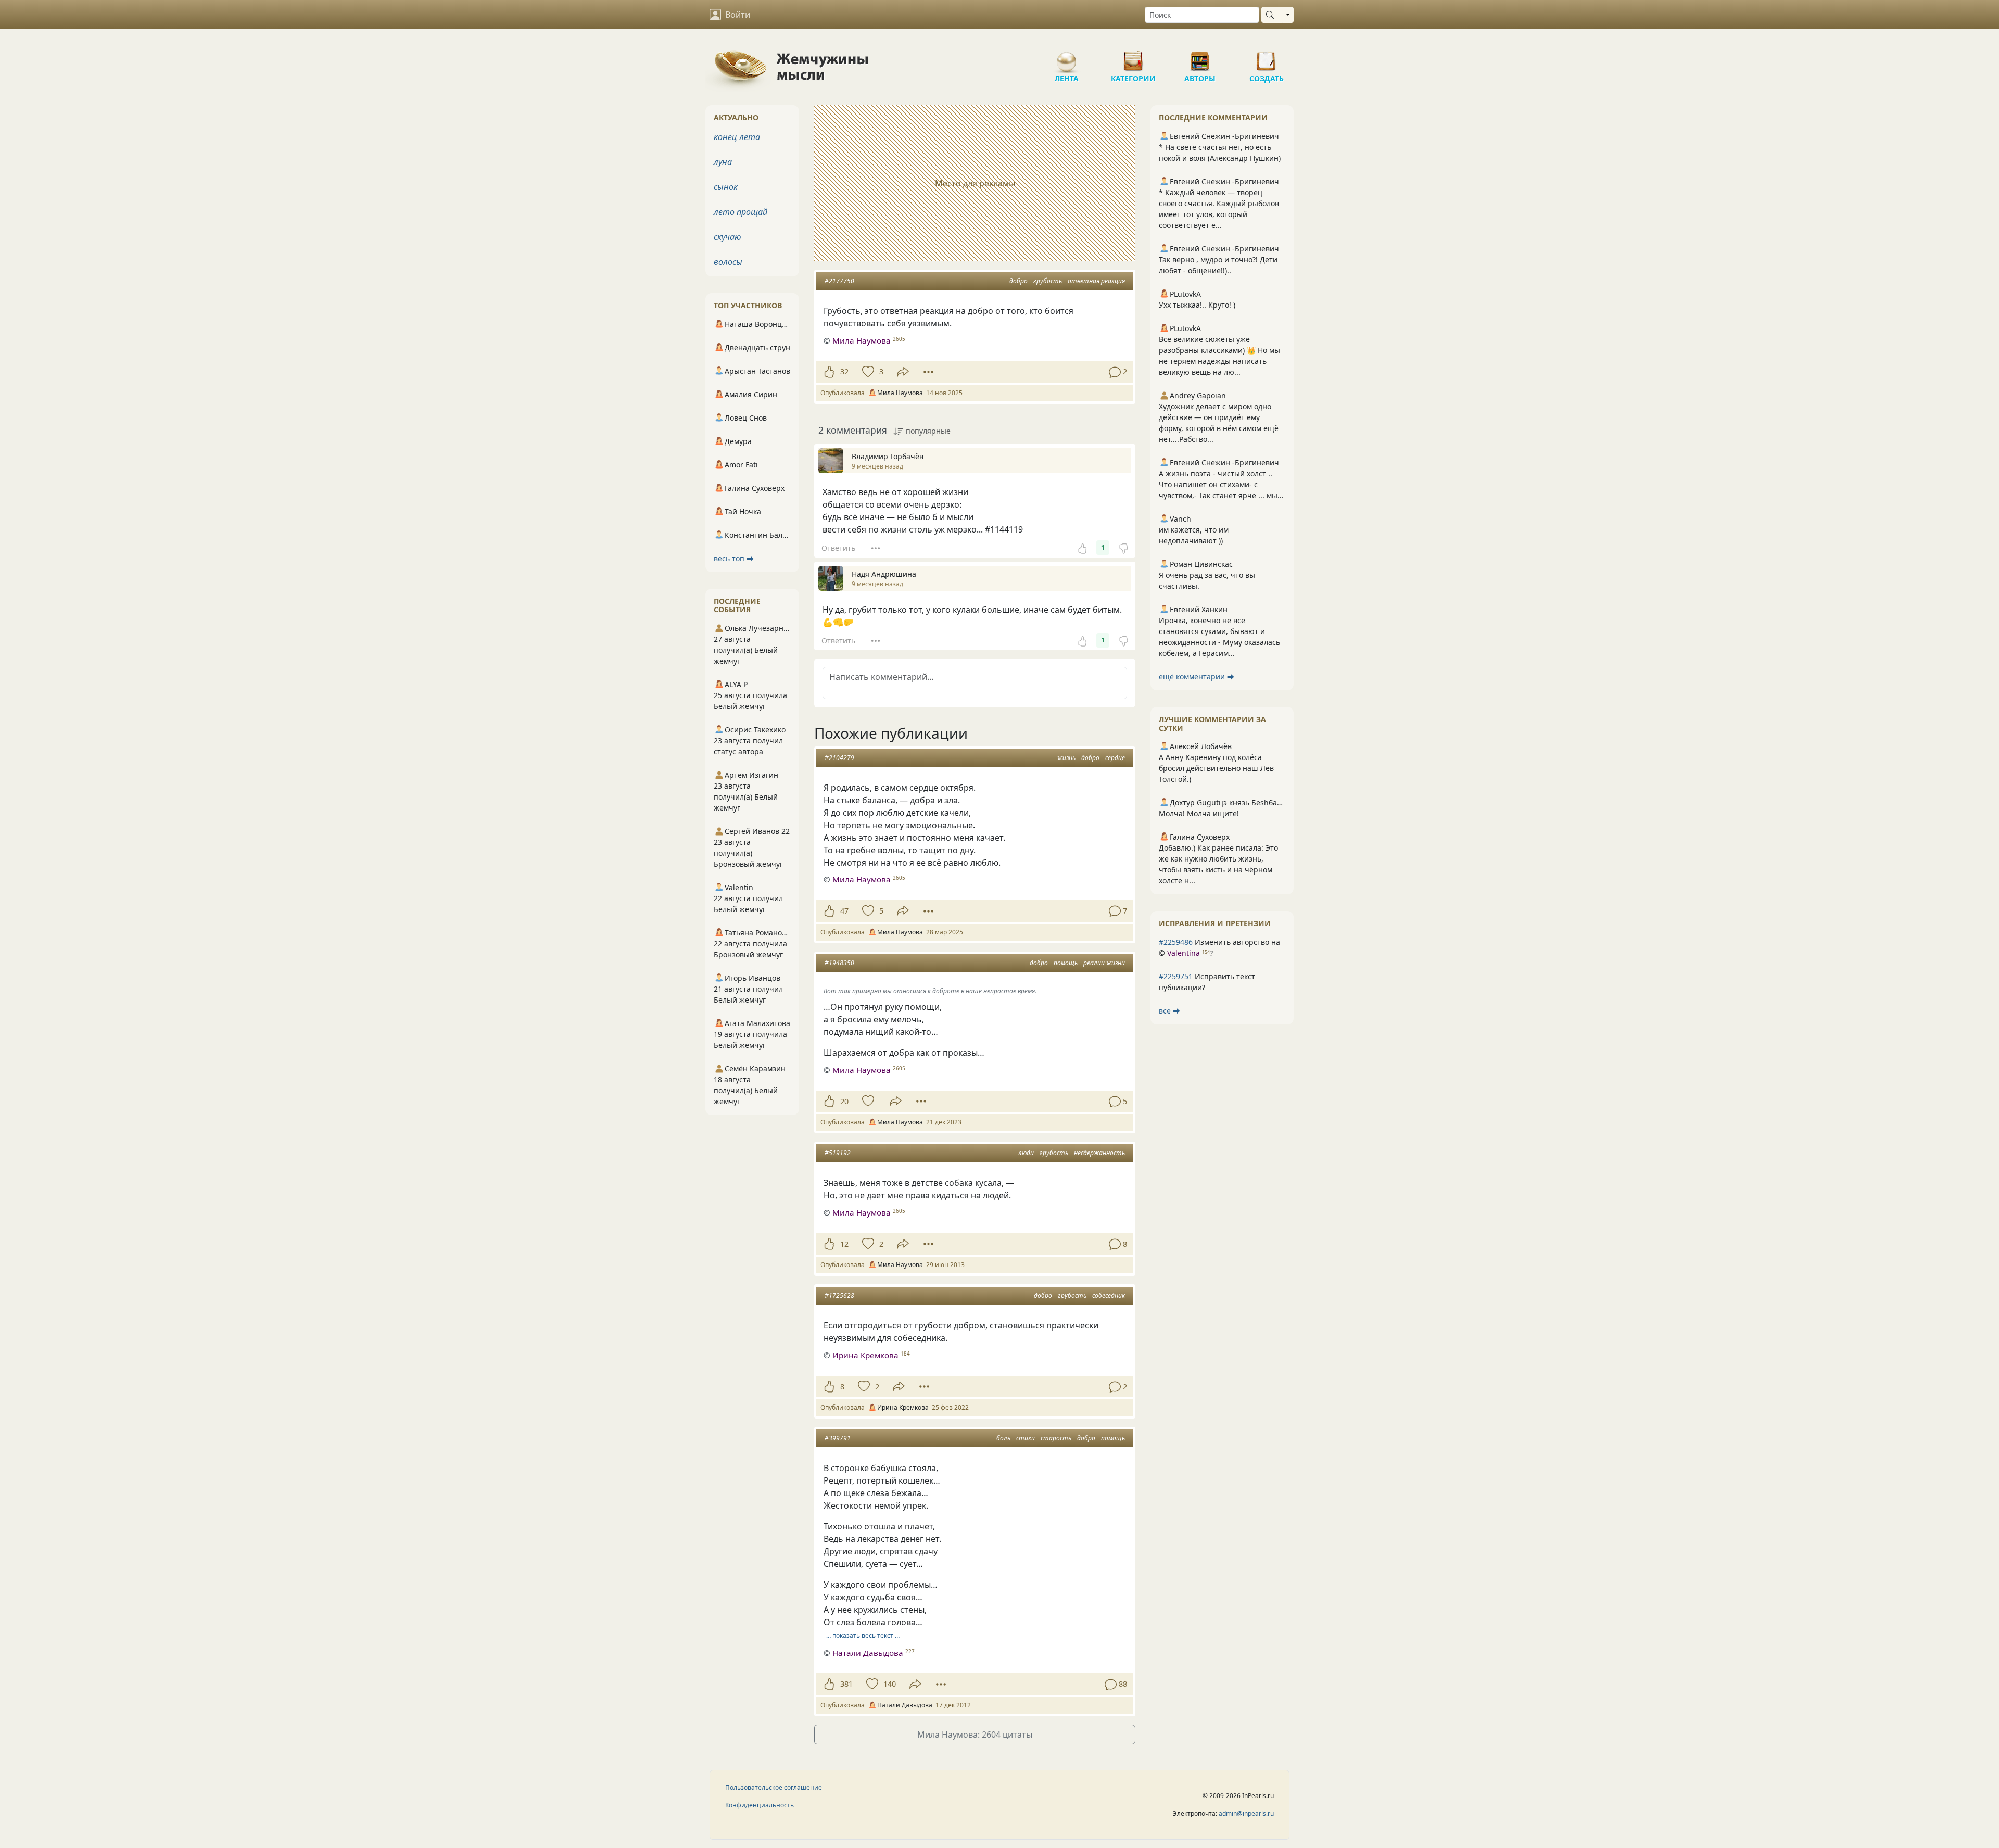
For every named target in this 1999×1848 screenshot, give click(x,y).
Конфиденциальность (760, 1805)
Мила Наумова (862, 340)
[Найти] (1272, 15)
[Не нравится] (1123, 548)
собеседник (1109, 1295)
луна (723, 162)
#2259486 (1176, 942)
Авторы (1200, 57)
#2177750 (839, 281)
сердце (1115, 758)
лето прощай (741, 212)
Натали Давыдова (868, 1653)
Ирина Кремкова (865, 1355)
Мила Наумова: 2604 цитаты (975, 1735)
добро (1019, 281)
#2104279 (839, 758)
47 (844, 911)
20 (844, 1101)
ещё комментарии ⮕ (1197, 676)
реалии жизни (1104, 963)
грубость (1048, 281)
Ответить (838, 548)
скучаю (728, 237)
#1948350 (839, 963)
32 (844, 371)
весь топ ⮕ (734, 558)
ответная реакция (1096, 281)
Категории (1133, 57)
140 (890, 1684)
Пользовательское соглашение (774, 1787)
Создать (1267, 57)
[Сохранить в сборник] (867, 372)
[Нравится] (829, 372)
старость (1056, 1438)
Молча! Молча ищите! (1199, 813)
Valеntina (1184, 953)
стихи (1026, 1438)
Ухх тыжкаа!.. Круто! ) (1197, 305)
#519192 (838, 1153)
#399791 (838, 1438)
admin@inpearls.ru (1246, 1813)
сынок (726, 187)
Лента (1067, 57)
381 (846, 1684)
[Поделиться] (903, 372)
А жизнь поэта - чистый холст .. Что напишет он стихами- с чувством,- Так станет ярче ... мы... (1221, 484)
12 (844, 1244)
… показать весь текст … (863, 1635)
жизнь (1066, 758)
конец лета (737, 137)
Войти (738, 15)
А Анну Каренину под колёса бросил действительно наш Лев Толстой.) (1216, 768)
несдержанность (1099, 1153)
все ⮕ (1169, 1011)
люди (1026, 1153)
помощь (1066, 963)
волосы (728, 262)
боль (1003, 1438)
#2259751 (1176, 976)
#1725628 (839, 1295)
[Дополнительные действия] (928, 372)
